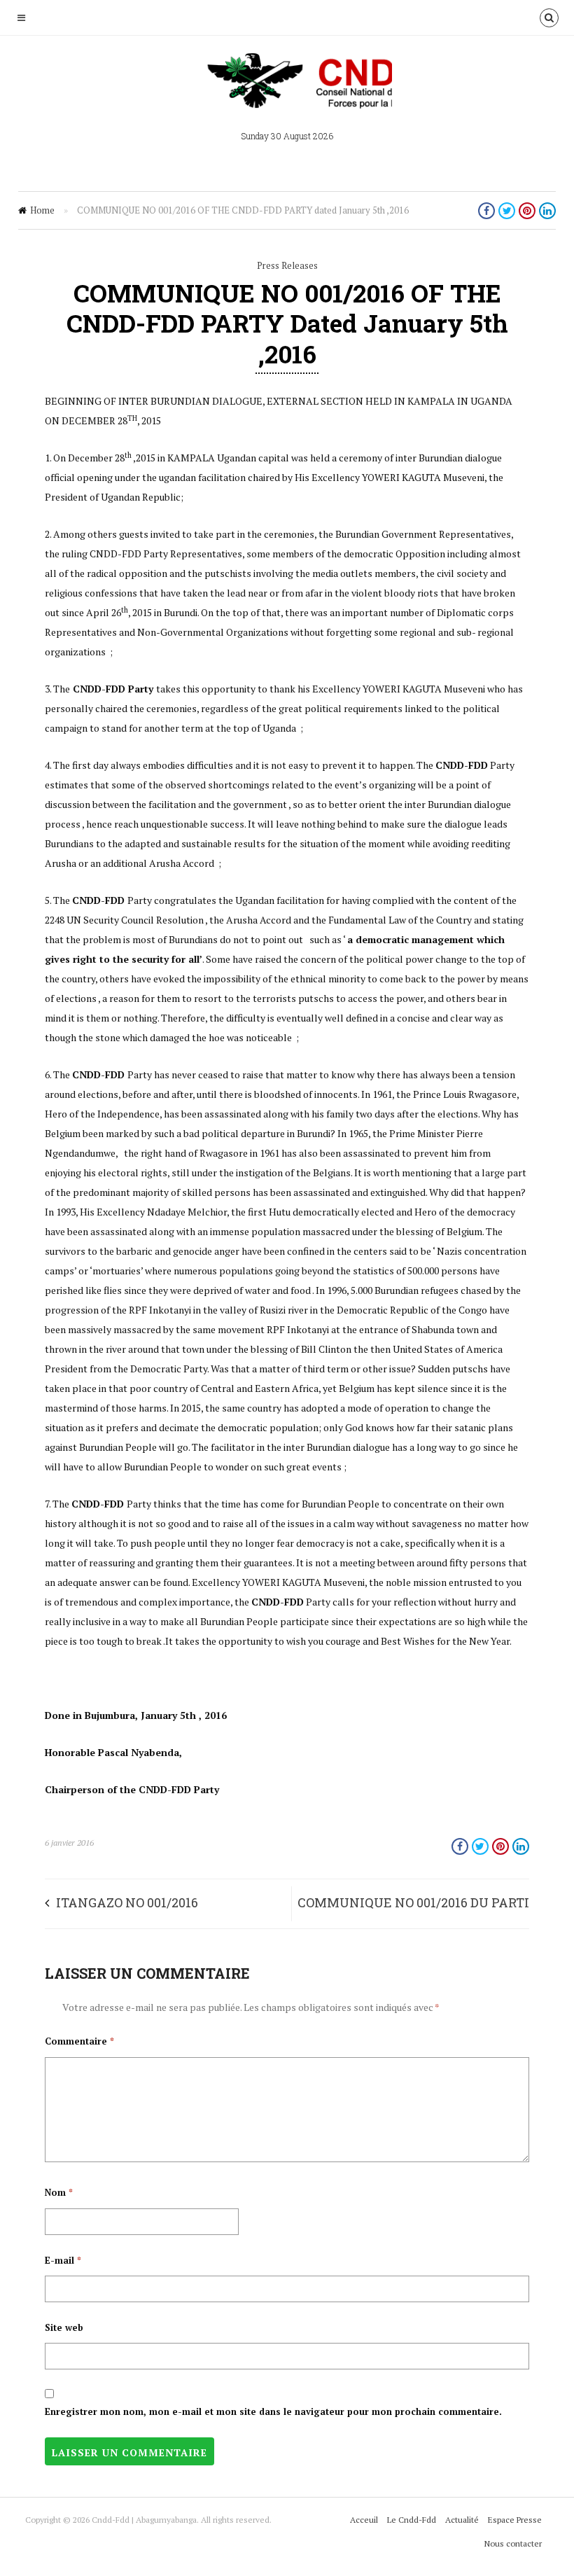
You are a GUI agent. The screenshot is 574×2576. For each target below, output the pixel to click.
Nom (59, 2192)
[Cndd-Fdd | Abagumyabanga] (287, 87)
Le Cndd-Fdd (412, 2520)
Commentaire (79, 2041)
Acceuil (364, 2520)
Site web (64, 2327)
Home (42, 210)
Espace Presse (515, 2520)
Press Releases (287, 265)
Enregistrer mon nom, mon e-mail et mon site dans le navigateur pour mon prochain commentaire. (273, 2411)
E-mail (63, 2260)
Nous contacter (513, 2543)
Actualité (462, 2520)
